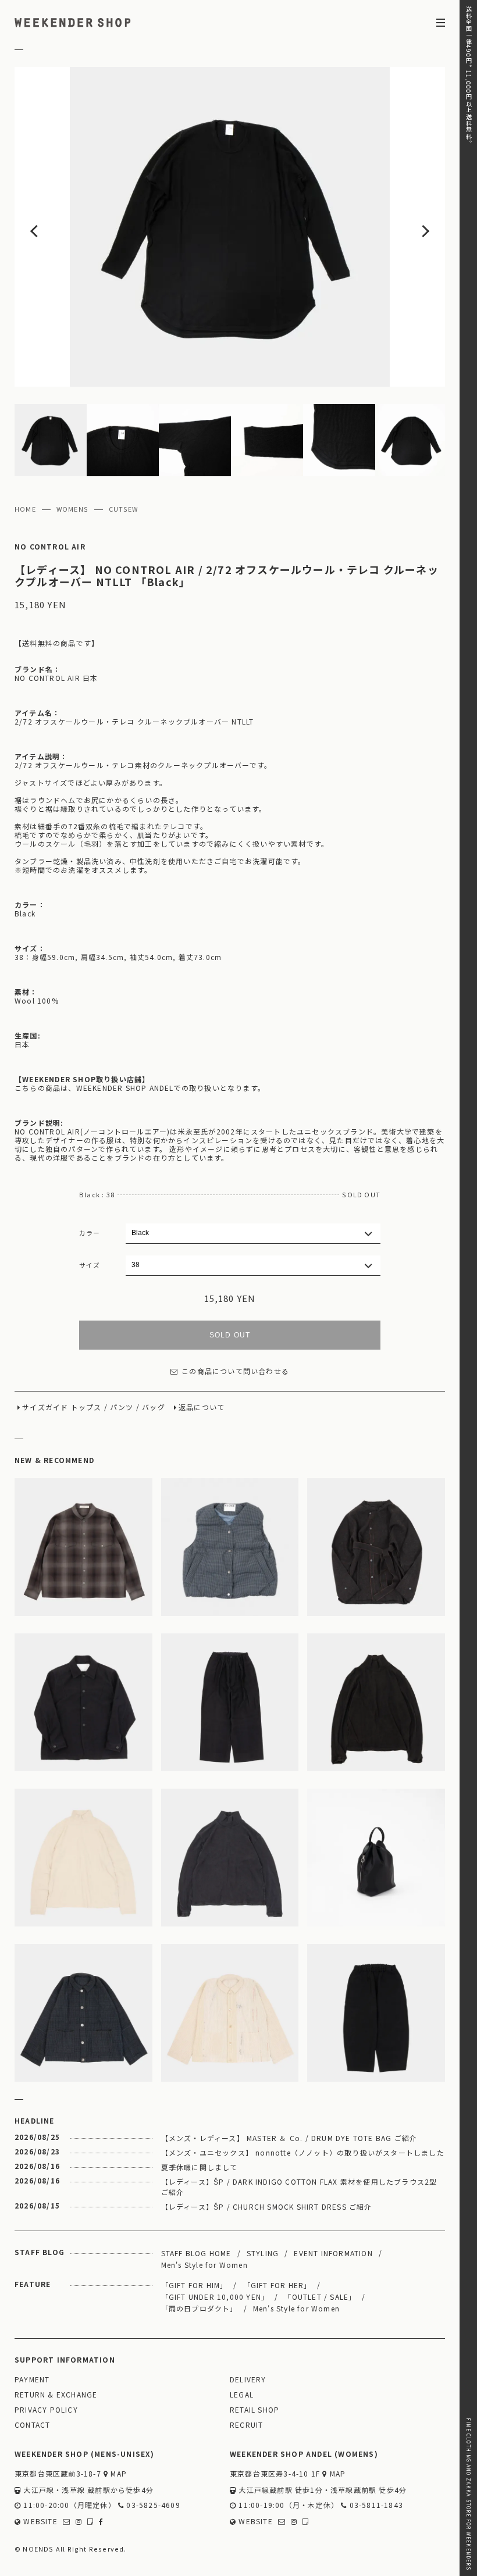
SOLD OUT (230, 1335)
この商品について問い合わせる (235, 1371)
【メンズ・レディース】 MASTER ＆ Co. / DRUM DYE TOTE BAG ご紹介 (289, 2138)
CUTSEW (123, 509)
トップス (86, 1407)
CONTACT (32, 2425)
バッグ (154, 1407)
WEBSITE (39, 2522)
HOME (25, 509)
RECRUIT (246, 2425)
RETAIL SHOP (254, 2410)
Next (402, 227)
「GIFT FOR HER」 (277, 2285)
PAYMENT (32, 2380)
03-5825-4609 (152, 2505)
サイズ (90, 1265)
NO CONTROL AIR (50, 547)
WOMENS (72, 509)
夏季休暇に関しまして (200, 2167)
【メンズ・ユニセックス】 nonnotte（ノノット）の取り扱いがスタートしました (303, 2152)
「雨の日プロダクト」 (200, 2308)
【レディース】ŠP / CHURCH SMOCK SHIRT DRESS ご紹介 (267, 2206)
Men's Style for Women (204, 2265)
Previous (58, 227)
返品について (202, 1407)
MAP (118, 2474)
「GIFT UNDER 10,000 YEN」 (215, 2297)
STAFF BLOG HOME (196, 2253)
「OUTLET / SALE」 (320, 2297)
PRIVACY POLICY (46, 2410)
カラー (90, 1233)
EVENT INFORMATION (333, 2253)
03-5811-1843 (375, 2505)
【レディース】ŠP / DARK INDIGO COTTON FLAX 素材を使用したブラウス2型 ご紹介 (299, 2187)
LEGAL (242, 2395)
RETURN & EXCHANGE (56, 2395)
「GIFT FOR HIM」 (195, 2285)
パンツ (122, 1407)
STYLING (263, 2253)
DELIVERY (248, 2380)
